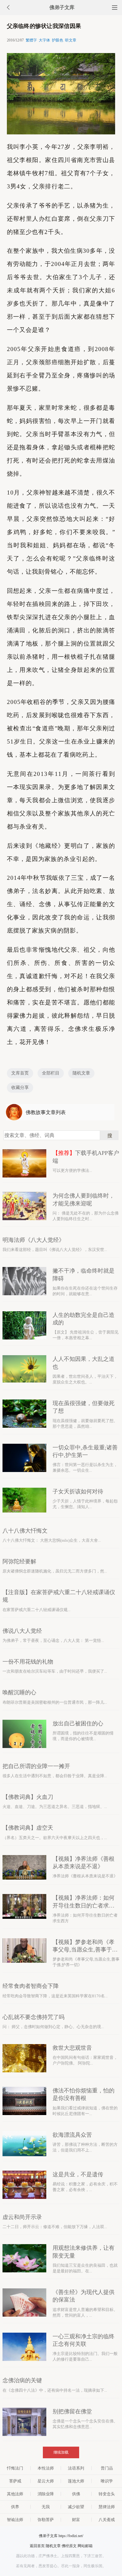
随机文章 (81, 1073)
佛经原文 (69, 2546)
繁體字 (31, 40)
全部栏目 (51, 1073)
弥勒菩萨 (46, 2520)
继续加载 (61, 2452)
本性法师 (46, 2468)
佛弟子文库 (62, 7)
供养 (15, 2507)
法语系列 (76, 2468)
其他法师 (15, 2494)
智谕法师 (15, 2520)
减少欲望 (76, 2507)
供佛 (76, 2494)
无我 (46, 2507)
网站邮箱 (85, 2546)
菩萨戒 (15, 2481)
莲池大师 (76, 2481)
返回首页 (37, 2546)
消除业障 (46, 2494)
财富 (76, 2520)
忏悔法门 (15, 2468)
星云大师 (46, 2481)
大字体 (44, 40)
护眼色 (58, 40)
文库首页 (20, 1073)
